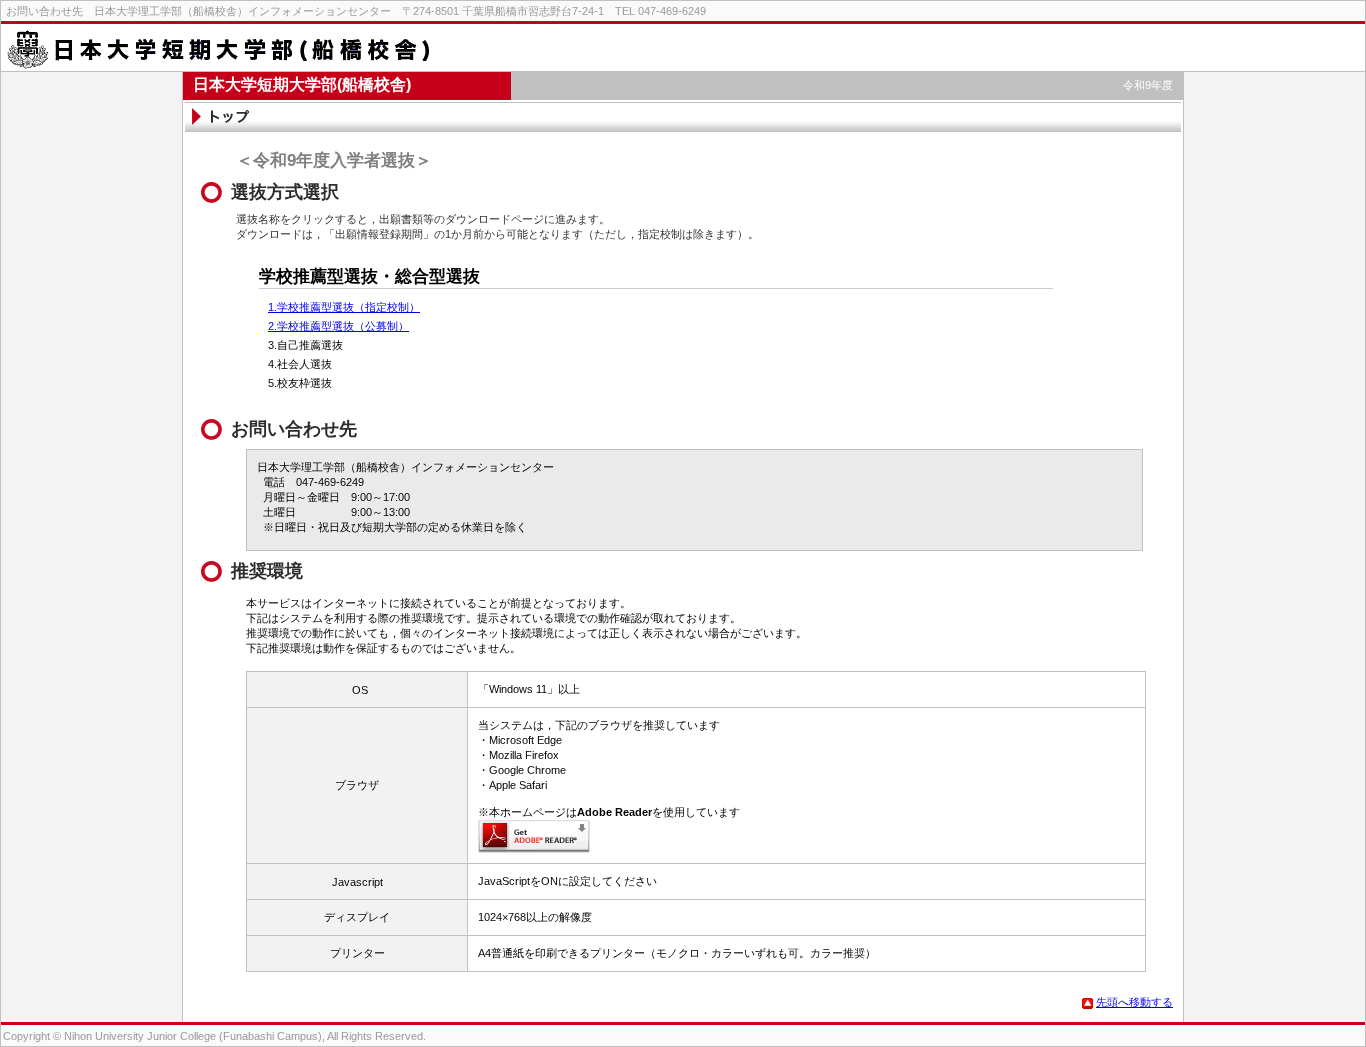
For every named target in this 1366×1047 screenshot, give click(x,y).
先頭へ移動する (1134, 1002)
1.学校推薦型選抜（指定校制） (344, 307)
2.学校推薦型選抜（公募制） (338, 326)
